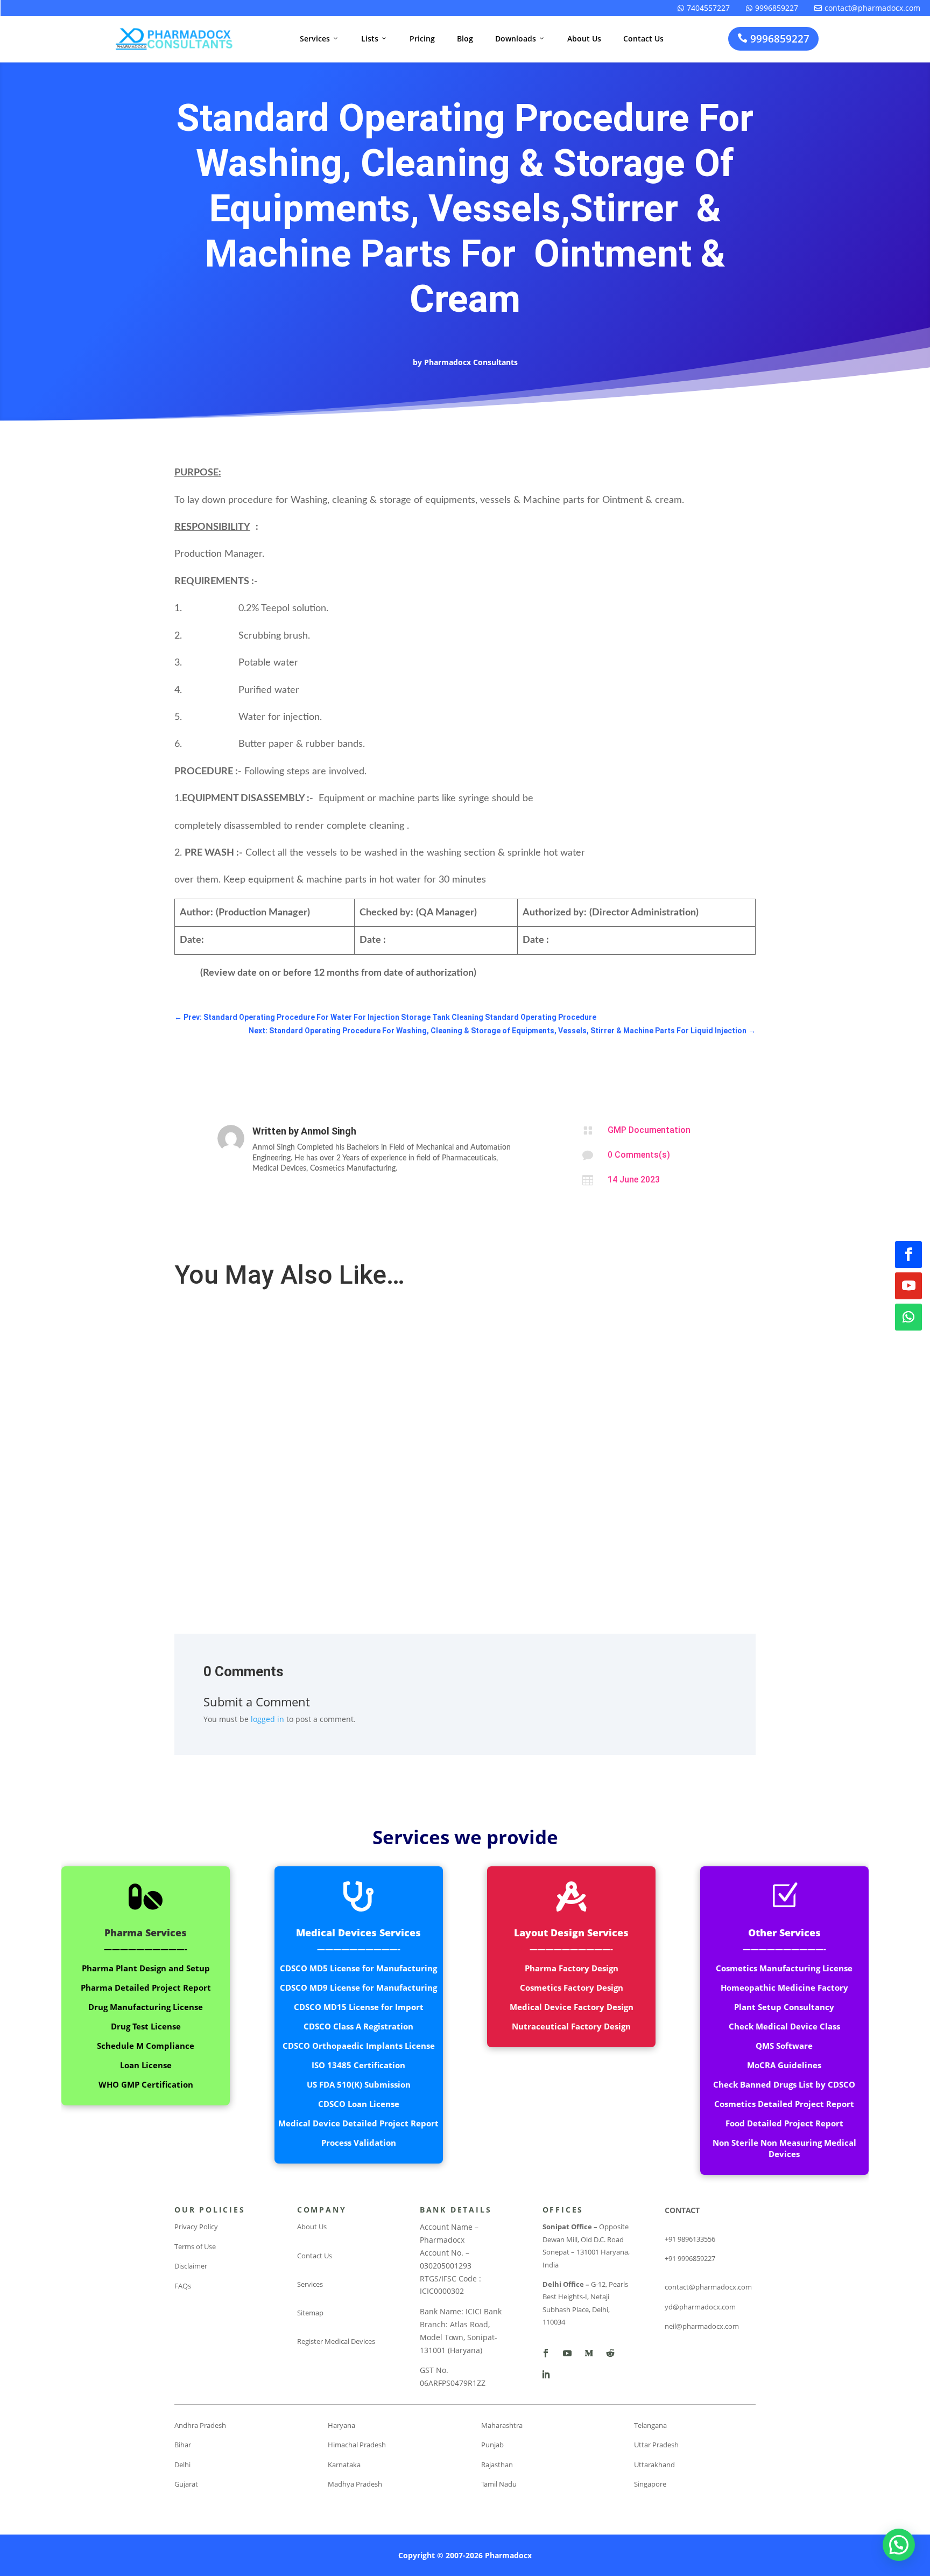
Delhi (182, 2465)
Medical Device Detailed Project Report (358, 2123)
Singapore (650, 2484)
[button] (899, 2545)
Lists (374, 38)
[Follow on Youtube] (908, 1286)
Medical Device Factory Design (572, 2007)
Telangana (650, 2425)
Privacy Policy (196, 2227)
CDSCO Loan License (359, 2104)
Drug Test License (146, 2026)
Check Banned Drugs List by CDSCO (784, 2084)
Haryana (341, 2425)
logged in (267, 1719)
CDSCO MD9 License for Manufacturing (358, 1987)
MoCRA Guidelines (784, 2065)
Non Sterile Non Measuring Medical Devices (784, 2148)
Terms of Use (195, 2246)
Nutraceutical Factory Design (571, 2026)
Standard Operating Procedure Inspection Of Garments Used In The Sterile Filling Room (342, 1403)
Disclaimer (191, 2266)
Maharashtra (502, 2425)
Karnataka (344, 2465)
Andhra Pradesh (200, 2425)
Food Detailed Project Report (784, 2123)
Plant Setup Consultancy (784, 2007)
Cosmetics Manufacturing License (784, 1968)
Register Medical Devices (336, 2341)
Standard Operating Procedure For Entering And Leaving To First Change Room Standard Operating (364, 1482)
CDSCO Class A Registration (358, 2026)
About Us (584, 38)
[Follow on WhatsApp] (908, 1317)
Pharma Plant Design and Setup (146, 1968)
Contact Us (643, 38)
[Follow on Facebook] (908, 1255)
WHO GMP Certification (146, 2084)
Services (319, 38)
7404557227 (704, 8)
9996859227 (772, 8)
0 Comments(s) (639, 1155)
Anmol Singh (329, 1131)
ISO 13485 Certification (358, 2065)
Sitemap (310, 2313)
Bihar (183, 2445)
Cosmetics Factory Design (572, 1987)
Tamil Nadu (499, 2484)
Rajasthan (497, 2465)
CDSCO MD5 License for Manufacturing (358, 1968)
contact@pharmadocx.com (867, 8)
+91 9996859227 (690, 2258)
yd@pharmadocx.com (700, 2307)
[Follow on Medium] (589, 2353)
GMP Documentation (649, 1130)
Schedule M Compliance (146, 2046)
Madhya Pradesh (355, 2484)
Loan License (146, 2065)
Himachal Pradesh (357, 2445)
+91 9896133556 (690, 2239)
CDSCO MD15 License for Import (359, 2007)
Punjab (492, 2445)
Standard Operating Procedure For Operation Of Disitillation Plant (304, 1325)
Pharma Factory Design (572, 1968)
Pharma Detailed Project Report (146, 1987)
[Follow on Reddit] (610, 2353)
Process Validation (359, 2143)
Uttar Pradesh (656, 2445)
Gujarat (186, 2484)
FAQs (183, 2286)
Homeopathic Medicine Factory (784, 1987)
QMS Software (784, 2046)
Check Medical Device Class (784, 2026)
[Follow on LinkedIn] (546, 2375)
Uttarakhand (654, 2465)
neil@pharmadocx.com (702, 2326)
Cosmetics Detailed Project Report (784, 2104)
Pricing (422, 38)
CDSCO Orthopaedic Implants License (359, 2046)
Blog (465, 38)
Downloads (520, 38)
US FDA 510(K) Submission (359, 2084)
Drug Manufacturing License (146, 2007)
